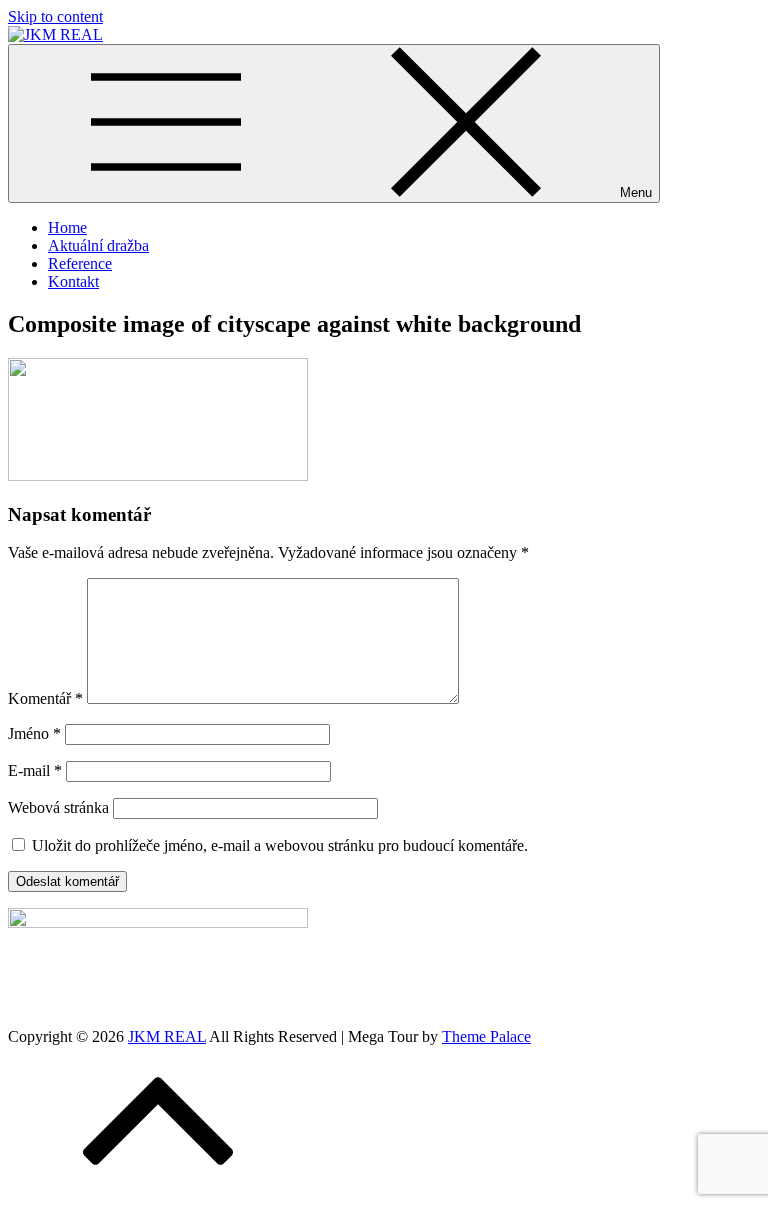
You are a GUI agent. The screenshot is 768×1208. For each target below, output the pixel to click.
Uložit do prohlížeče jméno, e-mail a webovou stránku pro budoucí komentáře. (280, 845)
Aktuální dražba (98, 245)
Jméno (34, 733)
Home (67, 227)
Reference (80, 263)
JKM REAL (167, 1036)
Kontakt (73, 281)
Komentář (45, 698)
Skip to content (55, 16)
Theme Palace (486, 1036)
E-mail (35, 770)
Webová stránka (58, 807)
